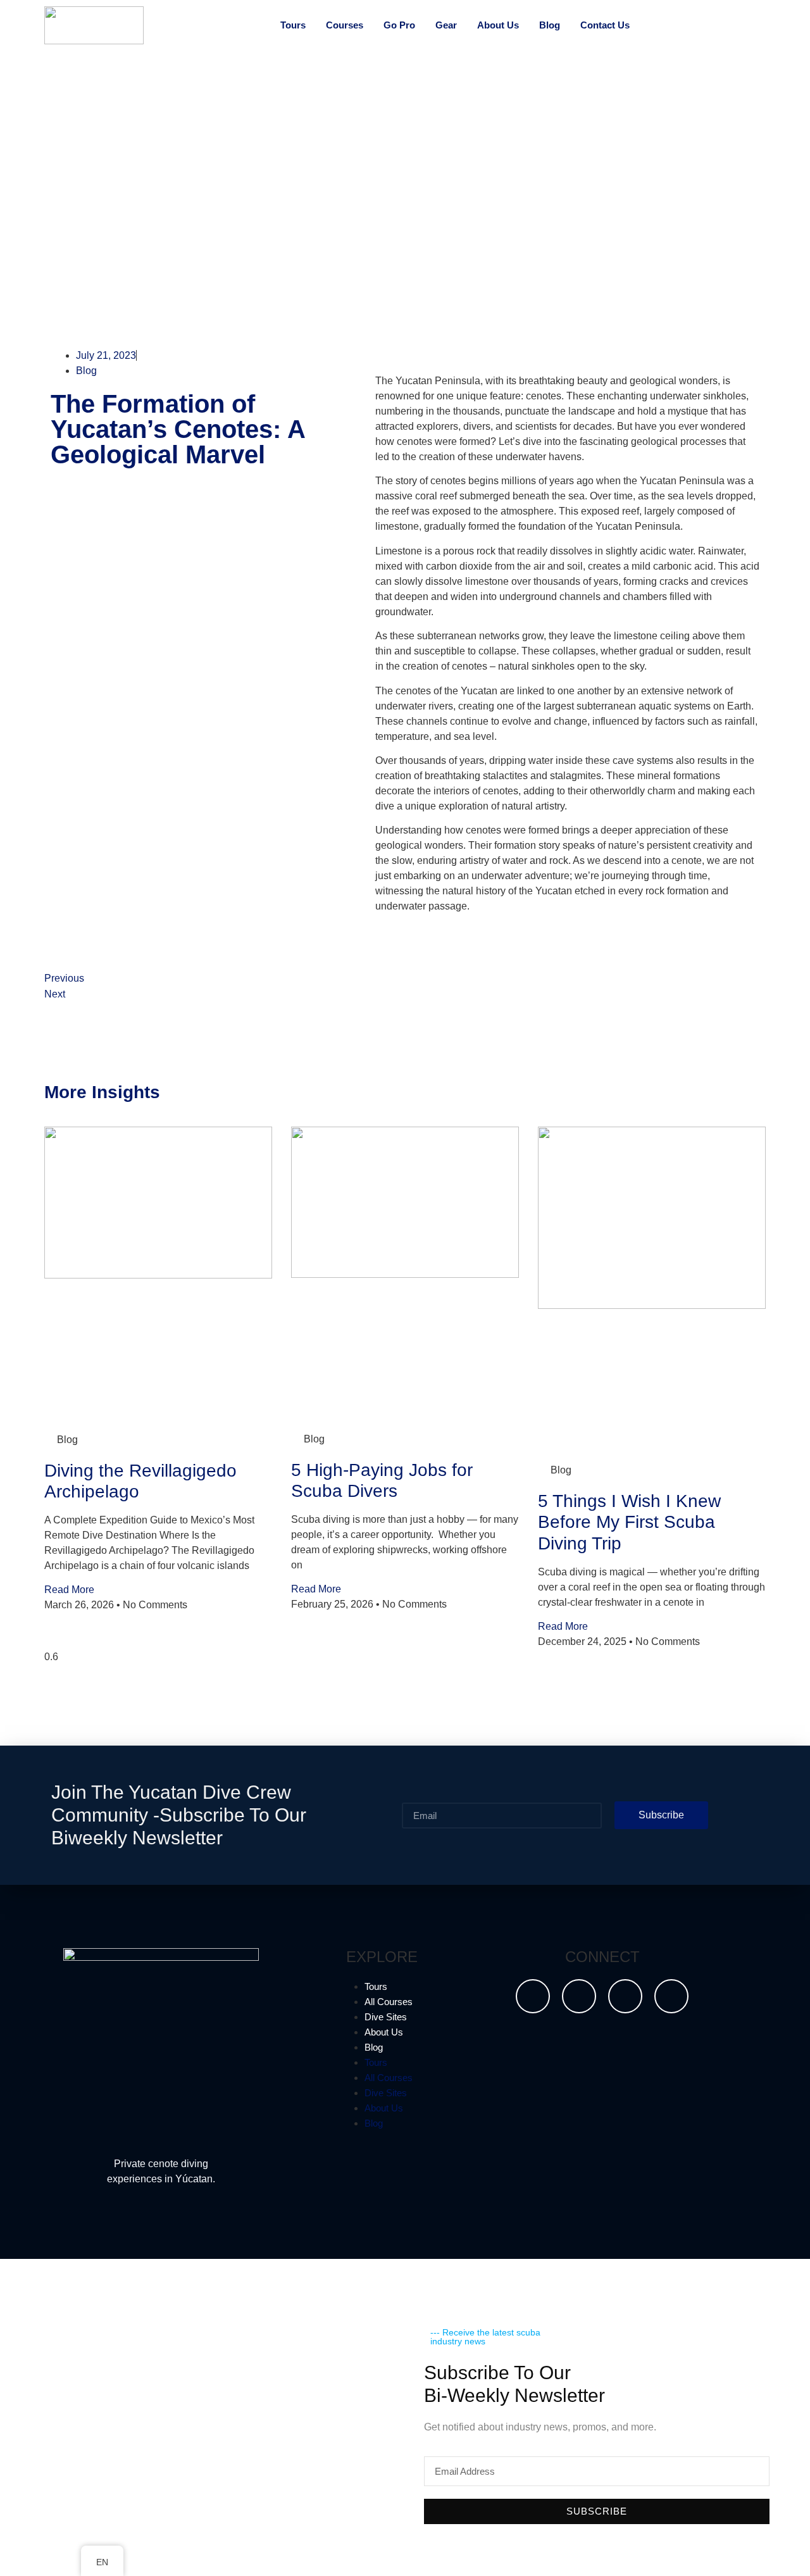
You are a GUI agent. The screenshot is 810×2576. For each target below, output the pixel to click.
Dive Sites (386, 2017)
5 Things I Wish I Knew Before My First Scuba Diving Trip (629, 1522)
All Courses (389, 2002)
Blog (86, 371)
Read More (69, 1590)
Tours (376, 1986)
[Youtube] (625, 1996)
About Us (384, 2032)
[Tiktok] (579, 1996)
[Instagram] (533, 1996)
